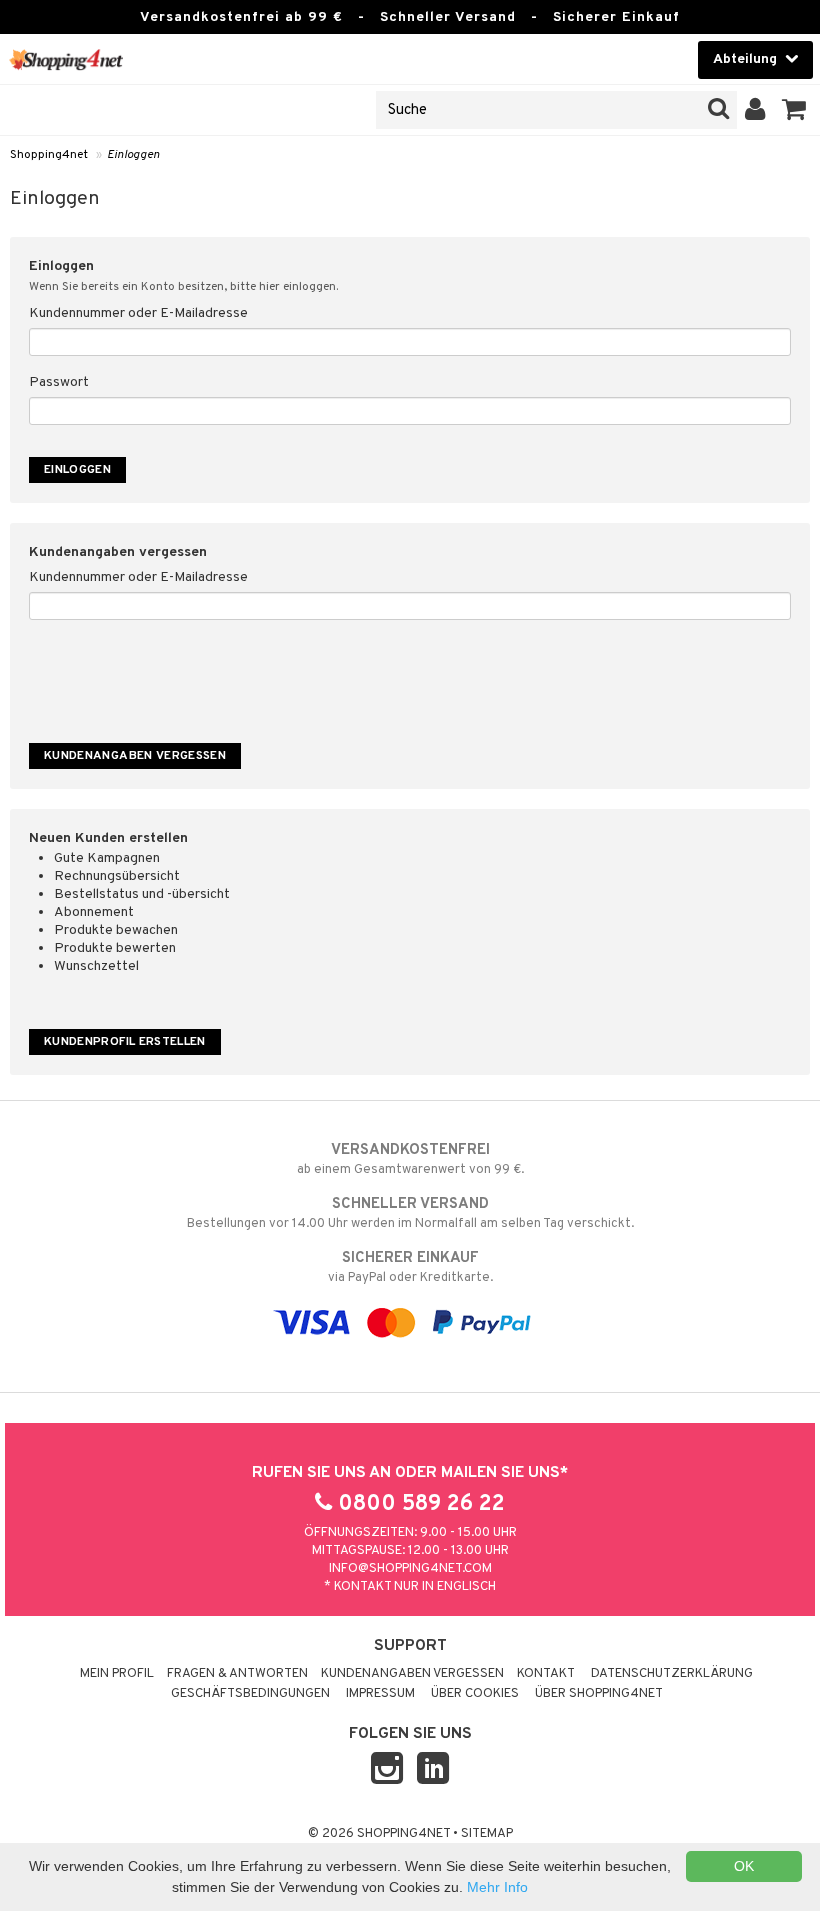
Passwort (59, 382)
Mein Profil (117, 1674)
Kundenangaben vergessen (412, 1674)
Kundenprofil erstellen (125, 1042)
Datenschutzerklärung (672, 1674)
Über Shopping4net (599, 1694)
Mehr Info (497, 1887)
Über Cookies (475, 1694)
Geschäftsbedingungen (250, 1694)
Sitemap (487, 1834)
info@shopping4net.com (410, 1569)
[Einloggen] (755, 110)
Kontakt (546, 1674)
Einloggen (133, 155)
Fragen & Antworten (237, 1674)
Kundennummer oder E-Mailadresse (138, 313)
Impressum (380, 1694)
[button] (794, 110)
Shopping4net (49, 155)
